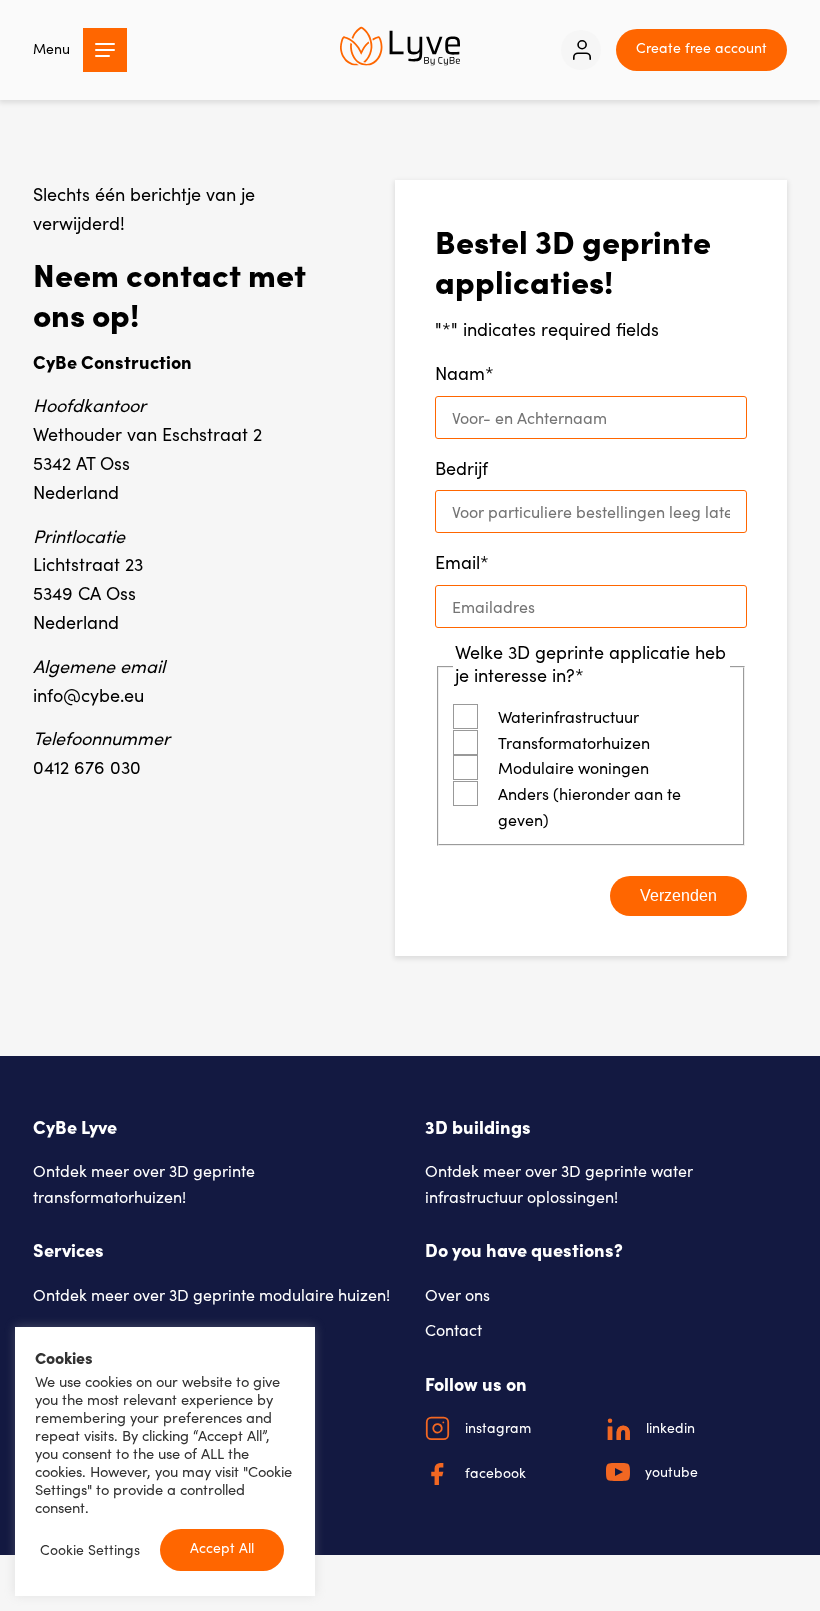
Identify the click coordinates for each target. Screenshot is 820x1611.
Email (462, 562)
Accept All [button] (222, 1547)
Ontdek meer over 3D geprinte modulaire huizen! (211, 1294)
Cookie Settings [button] (90, 1550)
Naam (464, 373)
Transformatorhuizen (574, 742)
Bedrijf (461, 468)
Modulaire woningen (573, 767)
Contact (453, 1329)
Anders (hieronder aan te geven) (589, 806)
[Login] (581, 50)
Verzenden (678, 895)
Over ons (457, 1294)
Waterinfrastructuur (568, 716)
